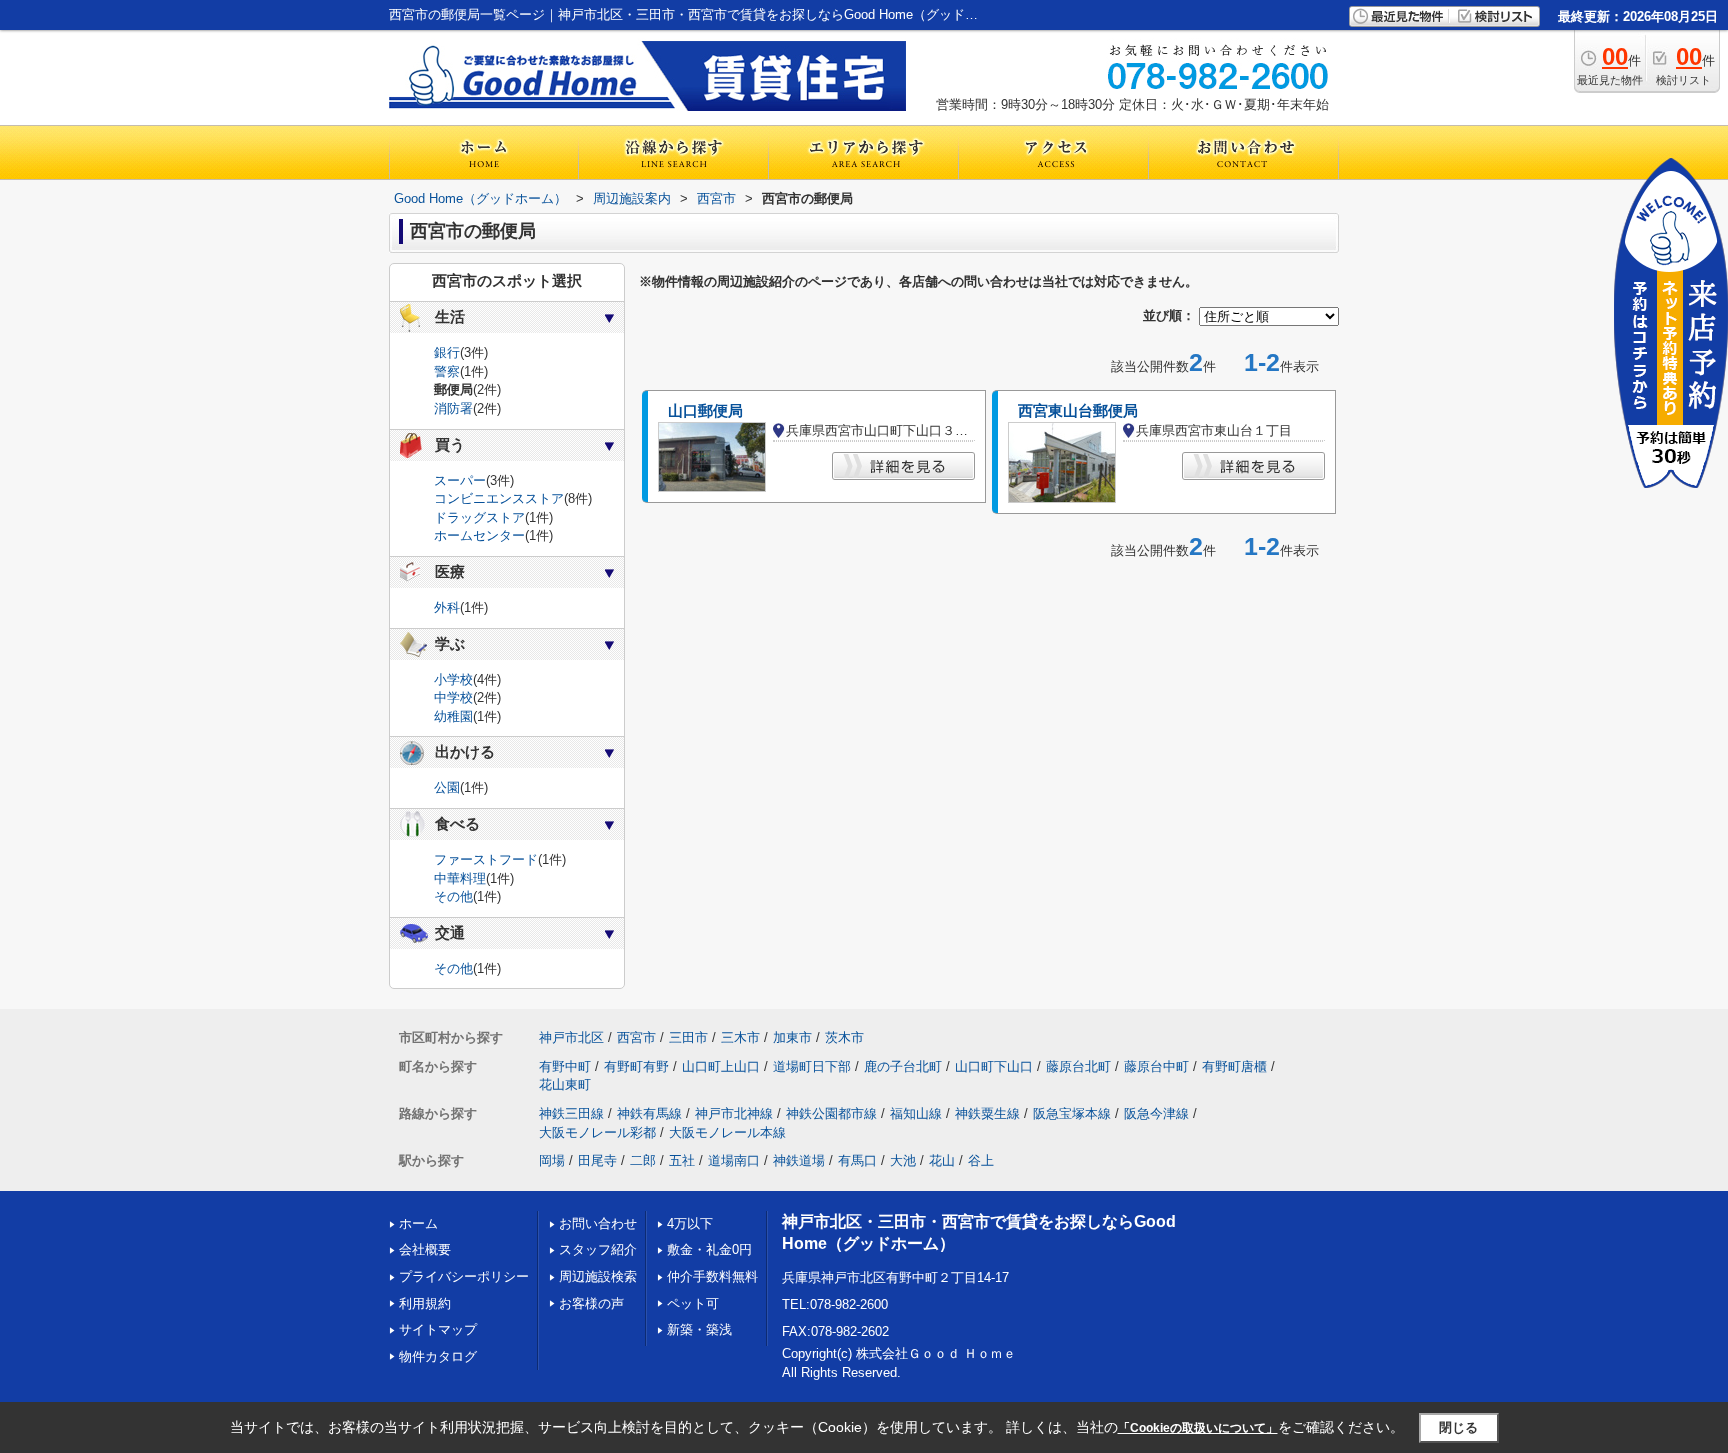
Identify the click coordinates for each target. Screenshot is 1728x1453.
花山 (942, 1160)
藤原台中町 (1156, 1066)
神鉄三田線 (571, 1113)
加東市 (792, 1037)
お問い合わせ (598, 1223)
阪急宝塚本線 (1072, 1113)
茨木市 (844, 1037)
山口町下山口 (994, 1066)
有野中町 (565, 1066)
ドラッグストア (479, 517)
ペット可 (693, 1303)
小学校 (453, 679)
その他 (453, 896)
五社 (682, 1160)
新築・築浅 (699, 1329)
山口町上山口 (721, 1066)
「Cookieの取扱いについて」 (1198, 1428)
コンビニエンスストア (499, 498)
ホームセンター (479, 535)
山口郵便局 (705, 411)
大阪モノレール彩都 (597, 1132)
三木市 (740, 1037)
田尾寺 (597, 1160)
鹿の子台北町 (903, 1066)
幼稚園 (453, 716)
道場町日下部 (812, 1066)
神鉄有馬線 (649, 1113)
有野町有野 (636, 1066)
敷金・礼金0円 (709, 1249)
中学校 (453, 697)
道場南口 (734, 1160)
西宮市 (636, 1037)
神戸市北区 (571, 1037)
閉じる (1458, 1427)
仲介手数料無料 (712, 1276)
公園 (447, 787)
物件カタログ (438, 1356)
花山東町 (565, 1084)
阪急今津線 (1156, 1113)
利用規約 (425, 1303)
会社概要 (425, 1249)
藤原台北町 (1078, 1066)
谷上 (981, 1160)
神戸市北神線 (734, 1113)
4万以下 (690, 1223)
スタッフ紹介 (598, 1249)
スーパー (460, 480)
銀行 (447, 352)
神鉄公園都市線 (831, 1113)
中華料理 (460, 878)
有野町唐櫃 (1234, 1066)
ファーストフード (486, 859)
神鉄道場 (799, 1160)
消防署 (453, 408)
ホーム (418, 1223)
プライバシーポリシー (464, 1276)
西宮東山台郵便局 (1078, 411)
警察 (447, 371)
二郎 (643, 1160)
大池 (903, 1160)
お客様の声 (591, 1303)
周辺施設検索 (598, 1276)
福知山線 (916, 1113)
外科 (447, 607)
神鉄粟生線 (987, 1113)
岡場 (552, 1160)
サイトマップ (438, 1329)
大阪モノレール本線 (727, 1132)
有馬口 (857, 1160)
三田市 (688, 1037)
